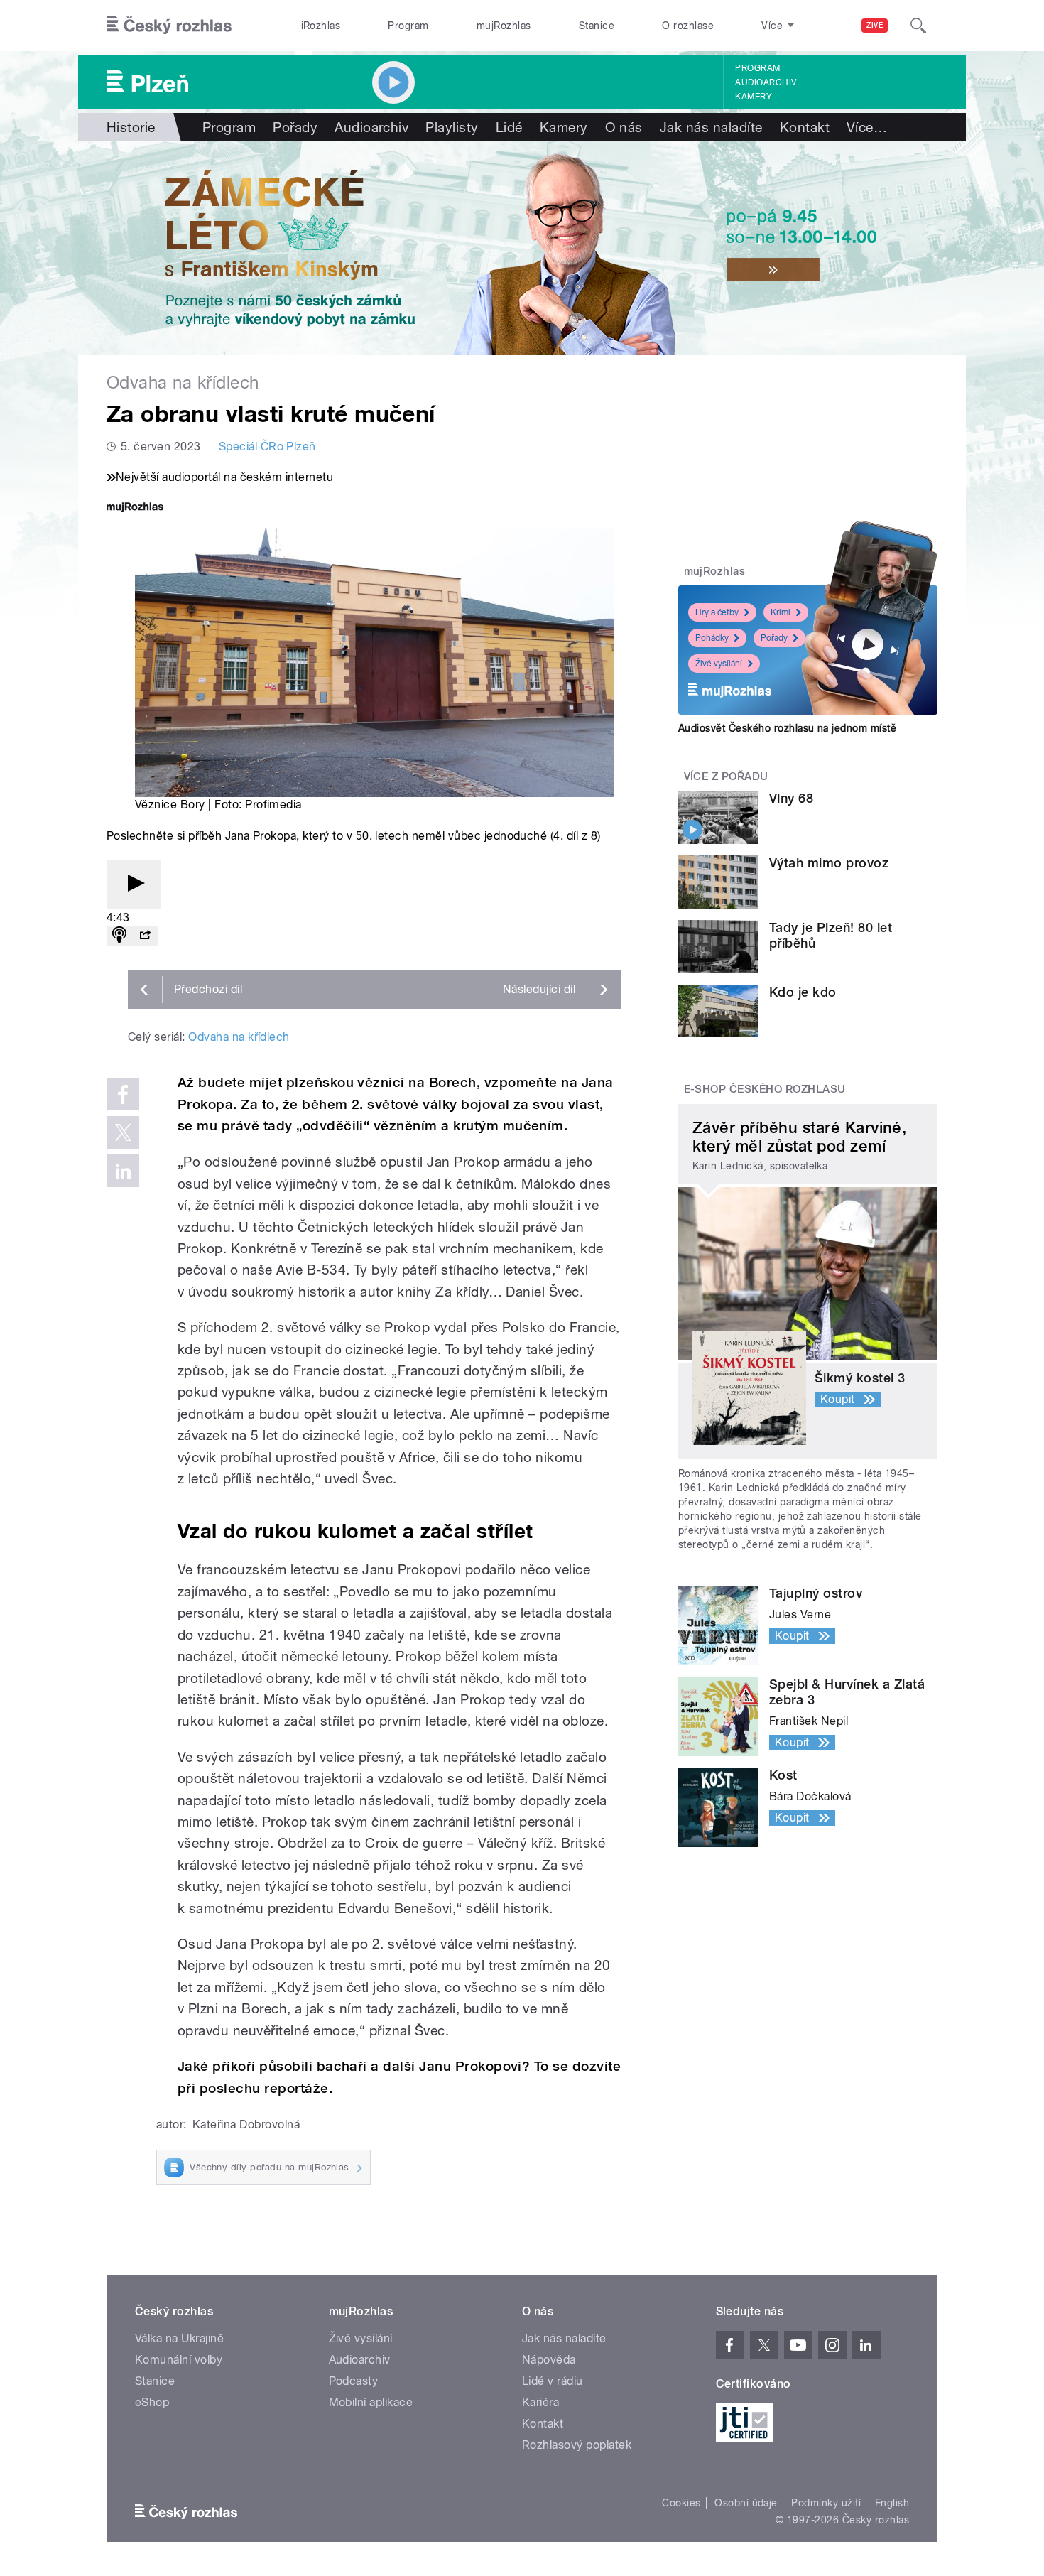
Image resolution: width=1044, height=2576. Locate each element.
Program (408, 26)
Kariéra (540, 2402)
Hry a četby (717, 612)
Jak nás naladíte (711, 127)
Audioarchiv (766, 82)
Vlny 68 (791, 798)
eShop (152, 2402)
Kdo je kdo (803, 992)
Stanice (597, 26)
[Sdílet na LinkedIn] (123, 1171)
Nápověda (549, 2360)
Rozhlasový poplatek (577, 2445)
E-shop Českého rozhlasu (765, 1089)
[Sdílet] (145, 936)
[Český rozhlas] (169, 26)
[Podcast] (119, 936)
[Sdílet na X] (123, 1132)
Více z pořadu (726, 776)
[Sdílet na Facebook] (123, 1094)
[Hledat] (918, 26)
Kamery (754, 97)
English (892, 2503)
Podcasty (354, 2381)
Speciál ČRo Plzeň (267, 447)
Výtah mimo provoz (829, 863)
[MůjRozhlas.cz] (135, 508)
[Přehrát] (134, 884)
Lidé (509, 127)
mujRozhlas (504, 26)
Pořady (295, 127)
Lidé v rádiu (553, 2381)
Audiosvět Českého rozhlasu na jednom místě (787, 728)
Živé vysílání (719, 664)
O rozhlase (688, 26)
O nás (624, 127)
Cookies (681, 2503)
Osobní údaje (746, 2503)
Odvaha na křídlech (239, 1037)
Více (867, 127)
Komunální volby (179, 2360)
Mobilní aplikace (371, 2402)
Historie (131, 127)
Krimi (781, 612)
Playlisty (452, 127)
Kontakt (805, 127)
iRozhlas (321, 26)
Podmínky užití (826, 2503)
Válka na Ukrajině (179, 2338)
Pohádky (712, 638)
